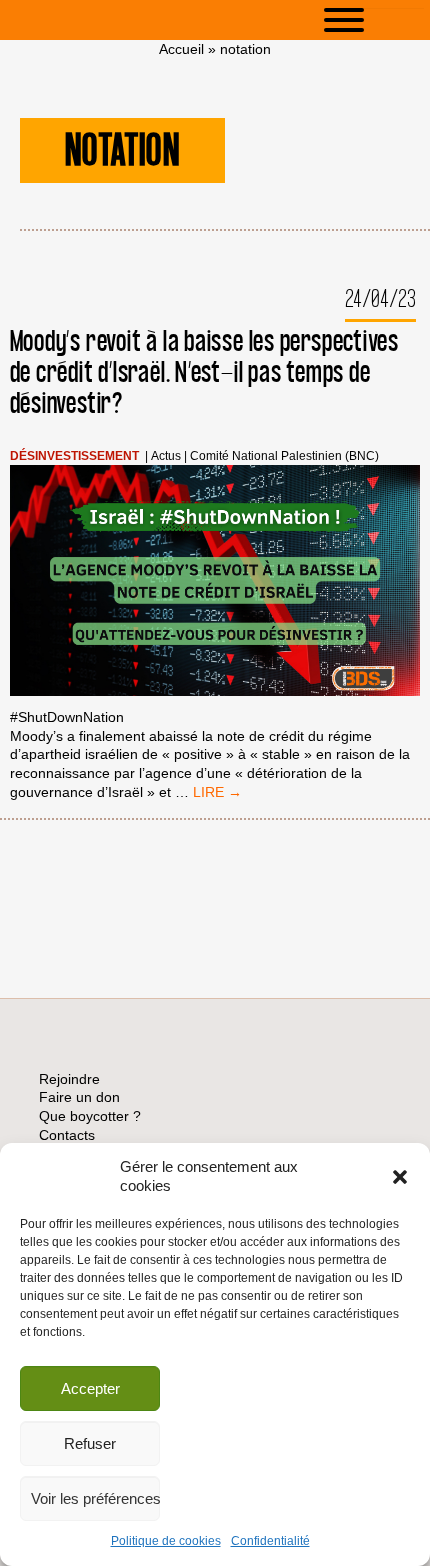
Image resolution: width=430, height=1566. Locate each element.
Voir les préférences (95, 1498)
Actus (166, 456)
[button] (400, 1177)
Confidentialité (270, 1541)
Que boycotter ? (90, 1116)
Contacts (67, 1135)
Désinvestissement (74, 456)
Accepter (90, 1388)
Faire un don (79, 1097)
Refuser (90, 1443)
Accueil (181, 49)
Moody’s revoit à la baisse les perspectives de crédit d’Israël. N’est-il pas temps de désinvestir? (204, 373)
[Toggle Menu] (374, 20)
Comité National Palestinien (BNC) (284, 456)
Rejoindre (69, 1079)
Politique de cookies (166, 1541)
